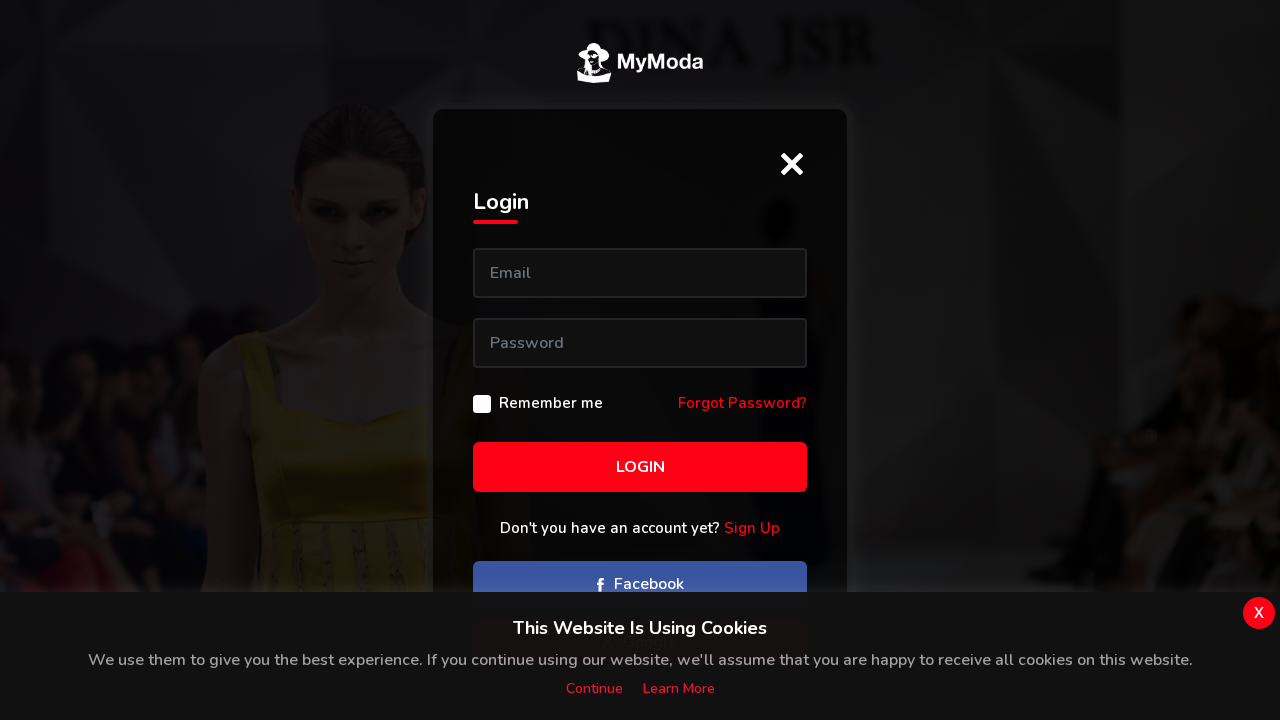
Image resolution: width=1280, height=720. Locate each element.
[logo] (640, 63)
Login (640, 467)
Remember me (551, 403)
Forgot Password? (742, 403)
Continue (594, 688)
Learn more (679, 688)
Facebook (647, 584)
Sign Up (752, 528)
